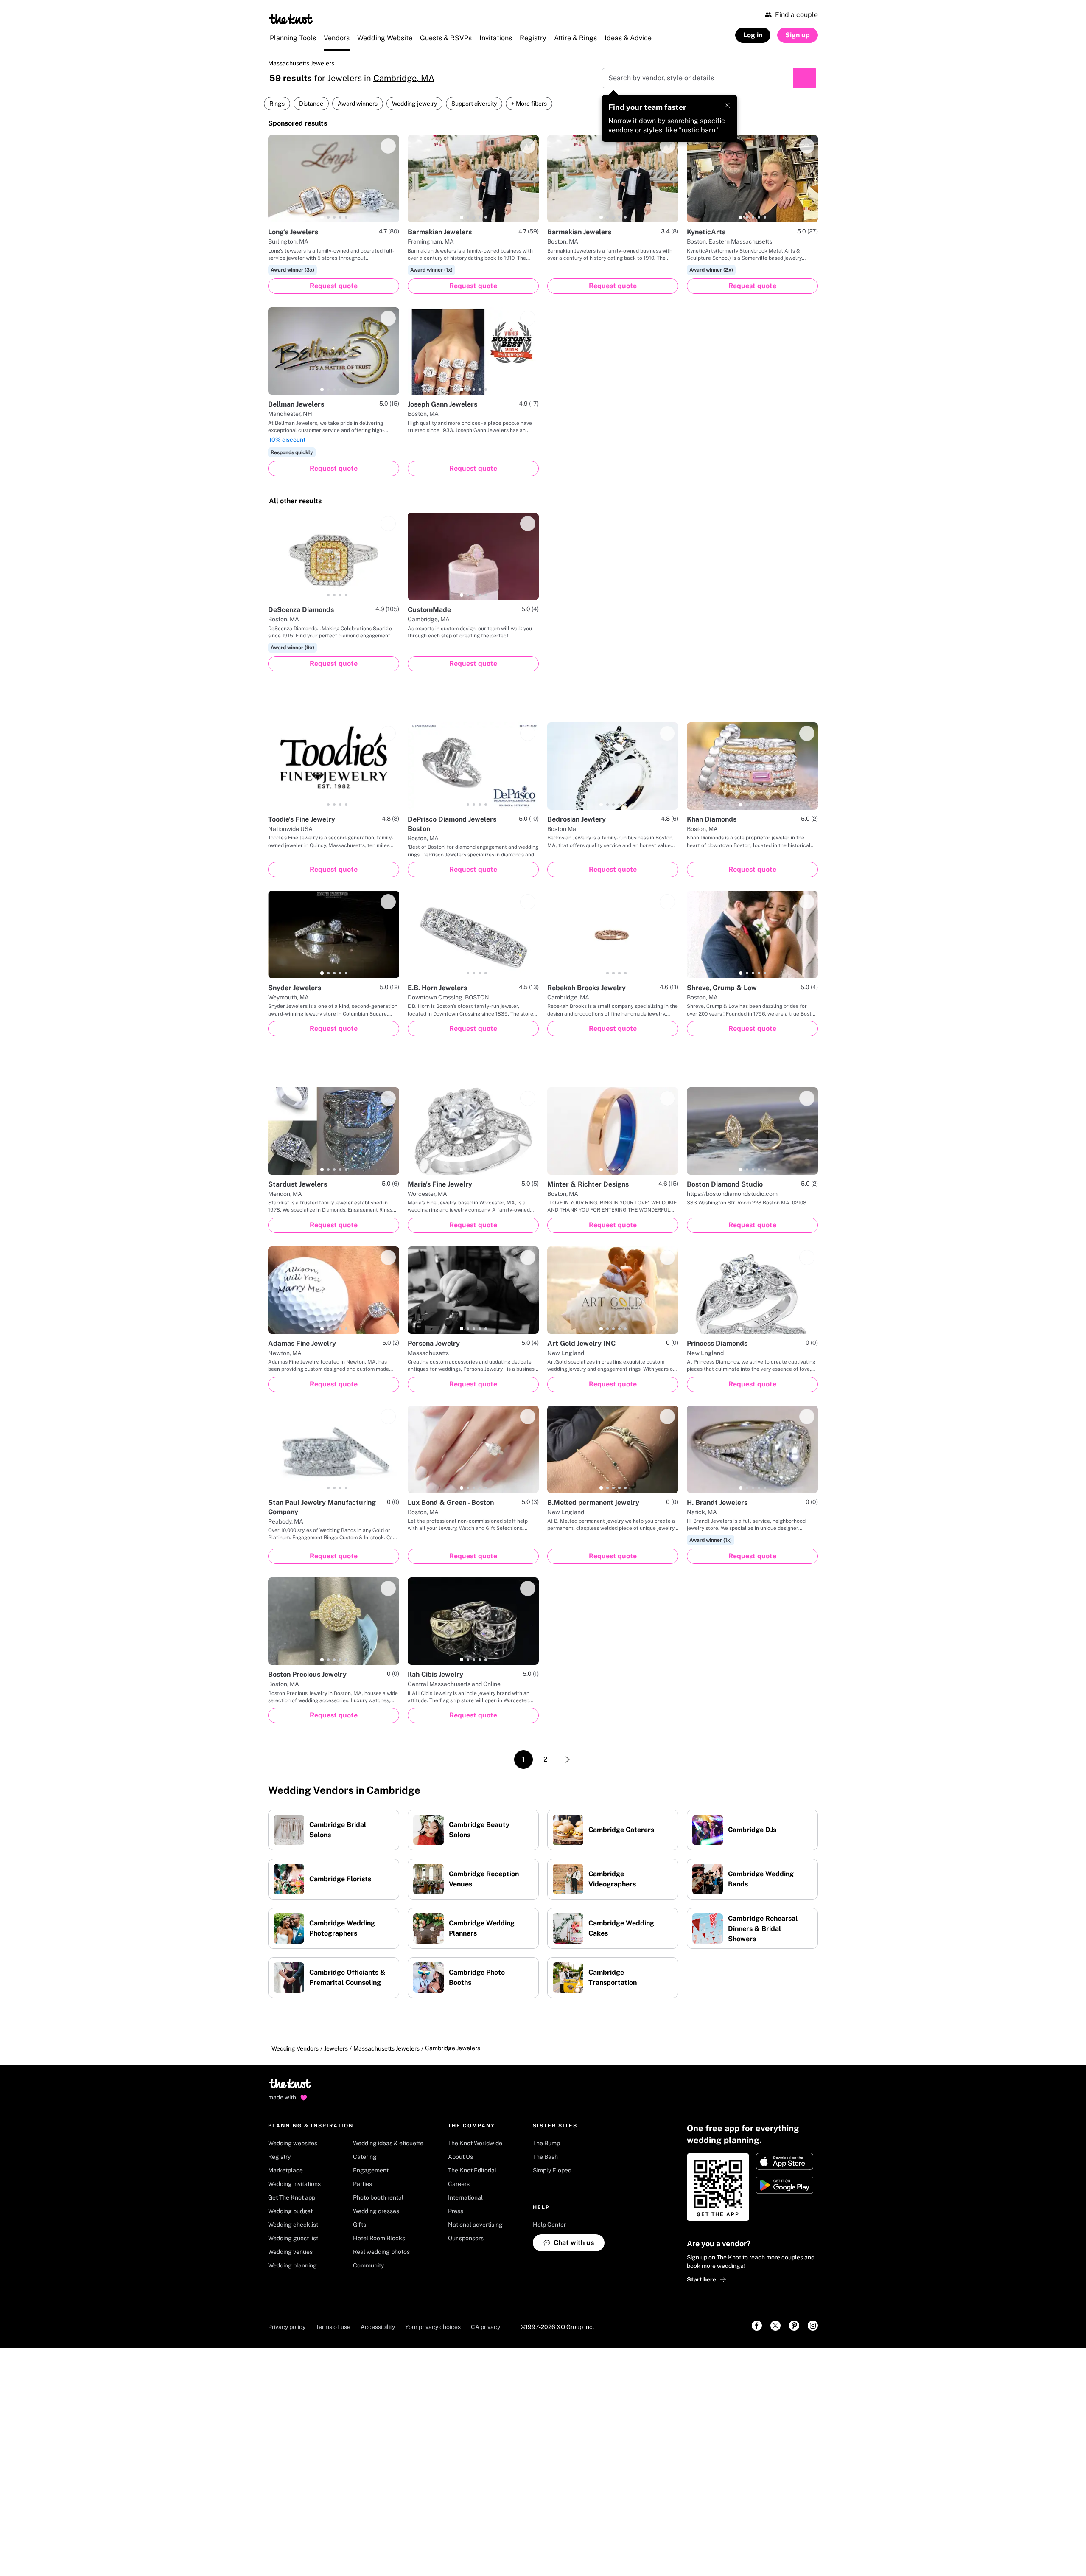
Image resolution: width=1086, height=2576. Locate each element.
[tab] (322, 223)
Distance (311, 109)
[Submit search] (805, 84)
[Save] (388, 152)
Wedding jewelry (414, 109)
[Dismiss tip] (727, 111)
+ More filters (529, 109)
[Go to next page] (568, 1765)
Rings (277, 109)
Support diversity (474, 109)
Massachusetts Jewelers (311, 66)
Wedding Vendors (295, 2054)
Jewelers (336, 2054)
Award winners (358, 109)
